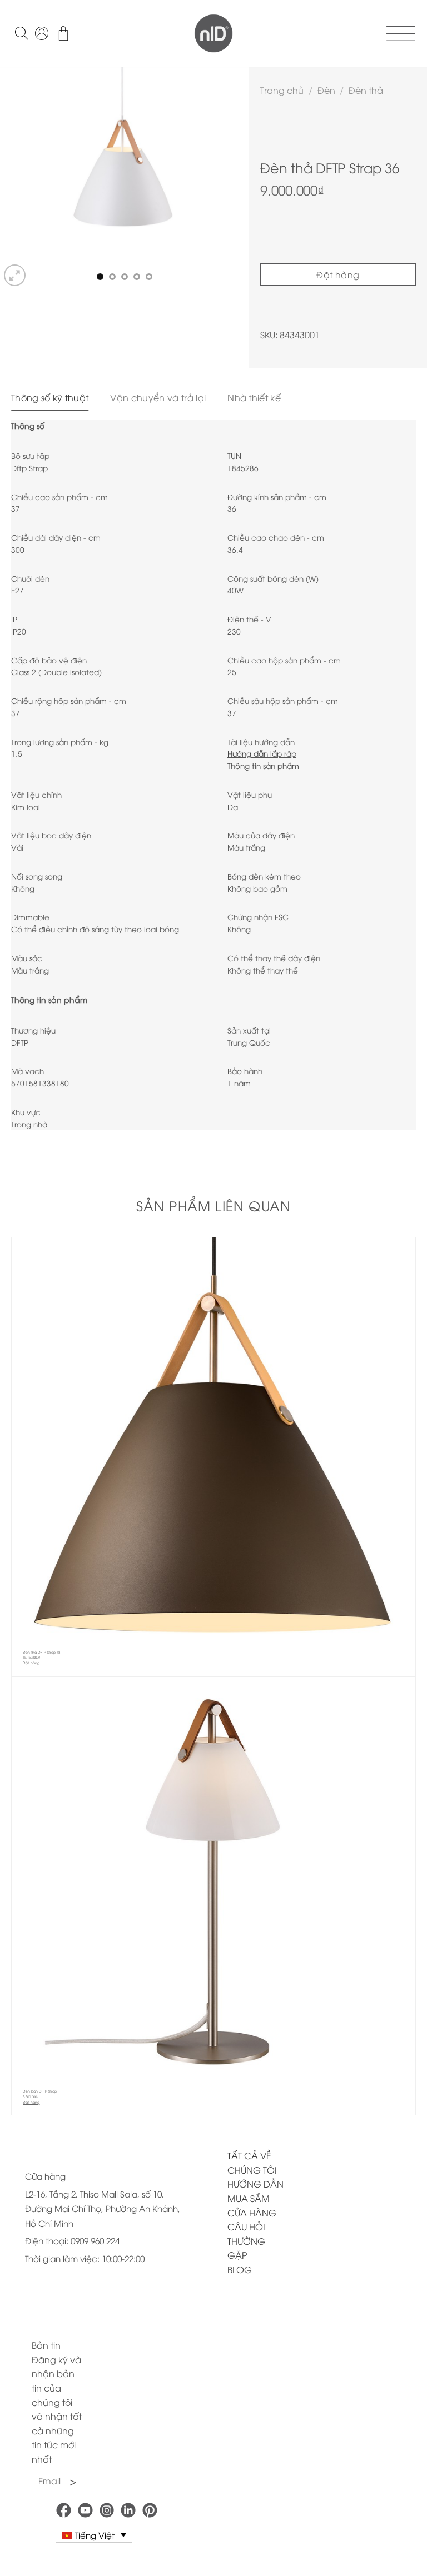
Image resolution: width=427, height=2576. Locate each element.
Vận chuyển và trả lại (158, 397)
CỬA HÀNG (252, 2213)
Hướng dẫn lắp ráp (262, 753)
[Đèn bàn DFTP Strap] (213, 1879)
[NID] (213, 33)
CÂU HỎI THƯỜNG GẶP (246, 2241)
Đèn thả (366, 90)
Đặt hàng (338, 274)
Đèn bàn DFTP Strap (40, 2091)
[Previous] (19, 178)
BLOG (240, 2269)
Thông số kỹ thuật (50, 397)
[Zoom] (15, 275)
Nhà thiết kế (254, 397)
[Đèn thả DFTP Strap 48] (213, 1439)
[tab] (50, 398)
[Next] (230, 178)
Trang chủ (282, 90)
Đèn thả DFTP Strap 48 (41, 1652)
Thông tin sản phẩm (263, 765)
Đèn (326, 90)
